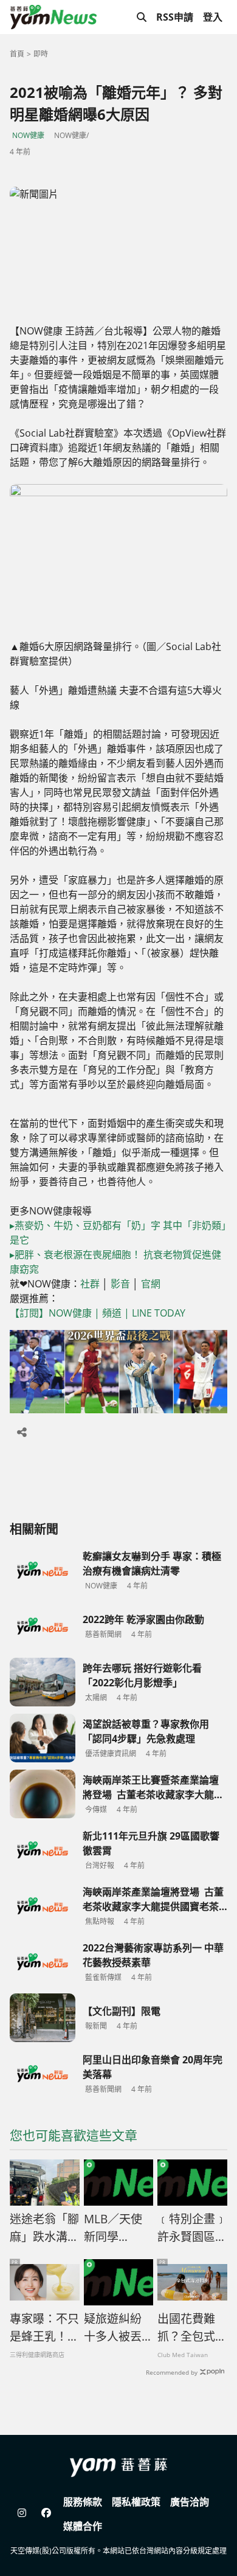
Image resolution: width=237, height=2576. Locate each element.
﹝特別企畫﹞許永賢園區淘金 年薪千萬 (192, 2228)
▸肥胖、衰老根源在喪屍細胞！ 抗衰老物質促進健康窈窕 (115, 1262)
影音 (120, 1284)
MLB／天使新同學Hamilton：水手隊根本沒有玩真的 (118, 2228)
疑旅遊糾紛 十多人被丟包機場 (118, 2328)
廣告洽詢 (190, 2502)
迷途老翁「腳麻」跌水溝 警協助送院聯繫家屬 (44, 2228)
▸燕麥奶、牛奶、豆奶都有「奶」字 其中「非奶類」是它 (118, 1233)
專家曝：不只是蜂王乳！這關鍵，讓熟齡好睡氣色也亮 (44, 2328)
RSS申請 (175, 17)
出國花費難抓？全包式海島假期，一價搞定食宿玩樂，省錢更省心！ (192, 2328)
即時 (41, 54)
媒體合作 (83, 2526)
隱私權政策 (136, 2502)
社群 (90, 1284)
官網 (151, 1284)
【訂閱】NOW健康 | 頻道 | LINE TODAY (98, 1313)
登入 (213, 17)
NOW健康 (28, 135)
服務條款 (83, 2502)
